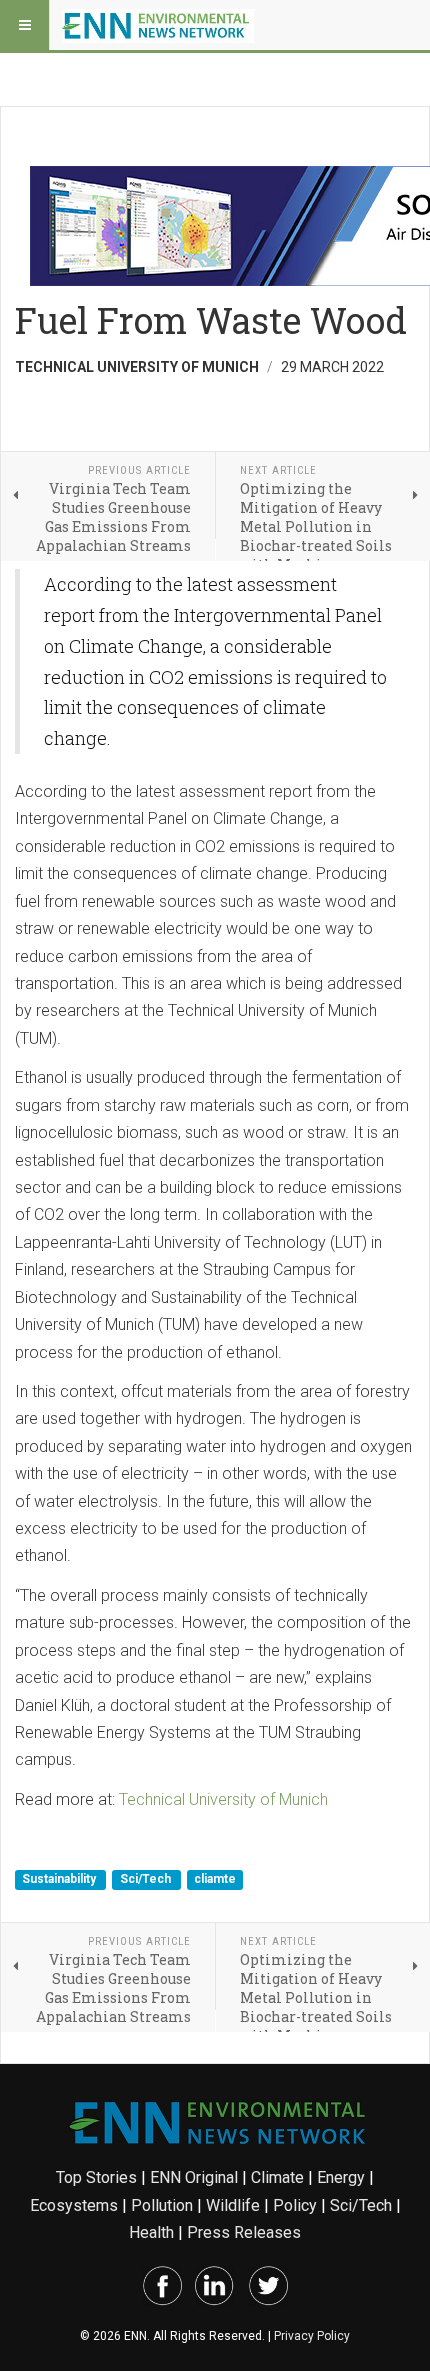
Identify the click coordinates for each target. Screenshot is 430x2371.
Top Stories (96, 2177)
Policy (295, 2205)
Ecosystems (74, 2205)
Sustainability (60, 1880)
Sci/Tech (147, 1880)
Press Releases (244, 2232)
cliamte (215, 1880)
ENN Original (194, 2177)
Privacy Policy (312, 2336)
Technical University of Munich (223, 1799)
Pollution (162, 2205)
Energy (341, 2177)
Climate (277, 2177)
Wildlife (233, 2205)
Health (151, 2232)
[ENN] (158, 25)
